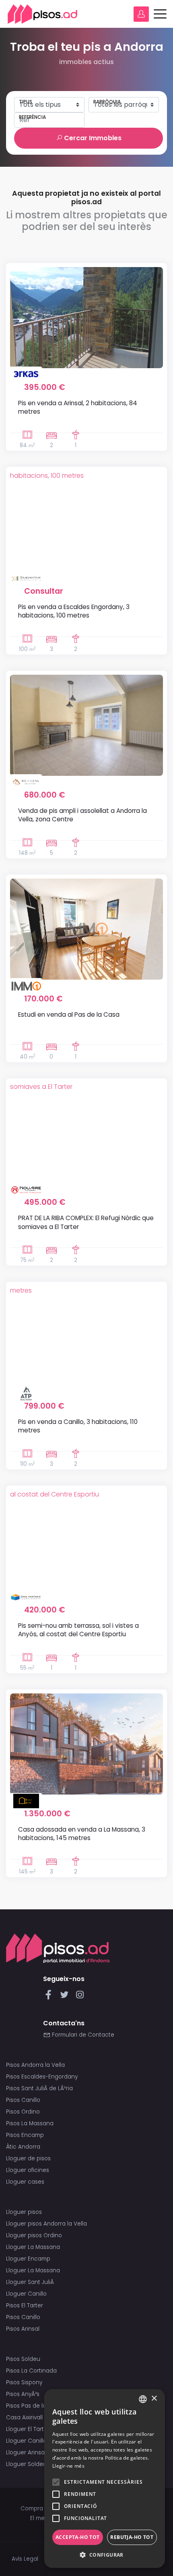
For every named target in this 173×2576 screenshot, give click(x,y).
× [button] (154, 2399)
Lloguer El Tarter (28, 2429)
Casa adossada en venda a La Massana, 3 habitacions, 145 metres (82, 1834)
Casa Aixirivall (24, 2417)
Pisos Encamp (25, 2135)
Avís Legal (25, 2559)
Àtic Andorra (23, 2147)
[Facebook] (50, 1997)
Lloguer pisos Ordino (34, 2235)
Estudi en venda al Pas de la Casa (69, 1014)
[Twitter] (66, 1997)
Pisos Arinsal (23, 2329)
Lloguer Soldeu (26, 2464)
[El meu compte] (141, 14)
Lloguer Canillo (26, 2294)
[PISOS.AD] (43, 14)
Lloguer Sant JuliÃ (31, 2282)
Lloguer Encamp (28, 2259)
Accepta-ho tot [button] (78, 2537)
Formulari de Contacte (82, 2035)
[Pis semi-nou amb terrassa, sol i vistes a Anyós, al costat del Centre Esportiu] (86, 1540)
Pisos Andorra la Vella (35, 2065)
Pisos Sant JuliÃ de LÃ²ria (39, 2088)
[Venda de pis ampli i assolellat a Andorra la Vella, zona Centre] (86, 725)
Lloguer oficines (28, 2170)
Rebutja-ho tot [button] (132, 2537)
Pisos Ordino (23, 2112)
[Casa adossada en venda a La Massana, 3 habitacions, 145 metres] (86, 1744)
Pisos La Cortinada (31, 2371)
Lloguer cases (25, 2182)
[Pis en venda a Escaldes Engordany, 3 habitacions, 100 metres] (86, 521)
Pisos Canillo (23, 2100)
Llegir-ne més (68, 2466)
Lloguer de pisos (28, 2158)
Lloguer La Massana (33, 2247)
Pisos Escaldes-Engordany (42, 2077)
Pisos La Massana (30, 2123)
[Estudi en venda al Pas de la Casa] (86, 929)
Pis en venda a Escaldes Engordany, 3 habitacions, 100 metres (74, 611)
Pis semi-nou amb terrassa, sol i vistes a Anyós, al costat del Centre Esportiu (78, 1630)
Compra (32, 2509)
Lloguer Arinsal (26, 2453)
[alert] (105, 2479)
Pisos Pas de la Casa (34, 2406)
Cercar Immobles (92, 138)
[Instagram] (80, 1997)
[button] (105, 2555)
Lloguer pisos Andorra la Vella (46, 2224)
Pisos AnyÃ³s (23, 2394)
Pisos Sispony (24, 2382)
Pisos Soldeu (23, 2359)
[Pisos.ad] (58, 1948)
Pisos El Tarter (25, 2306)
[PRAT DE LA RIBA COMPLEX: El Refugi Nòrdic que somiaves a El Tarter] (86, 1133)
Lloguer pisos (24, 2212)
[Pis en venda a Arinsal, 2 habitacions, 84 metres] (86, 318)
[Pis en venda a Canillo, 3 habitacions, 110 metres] (86, 1336)
